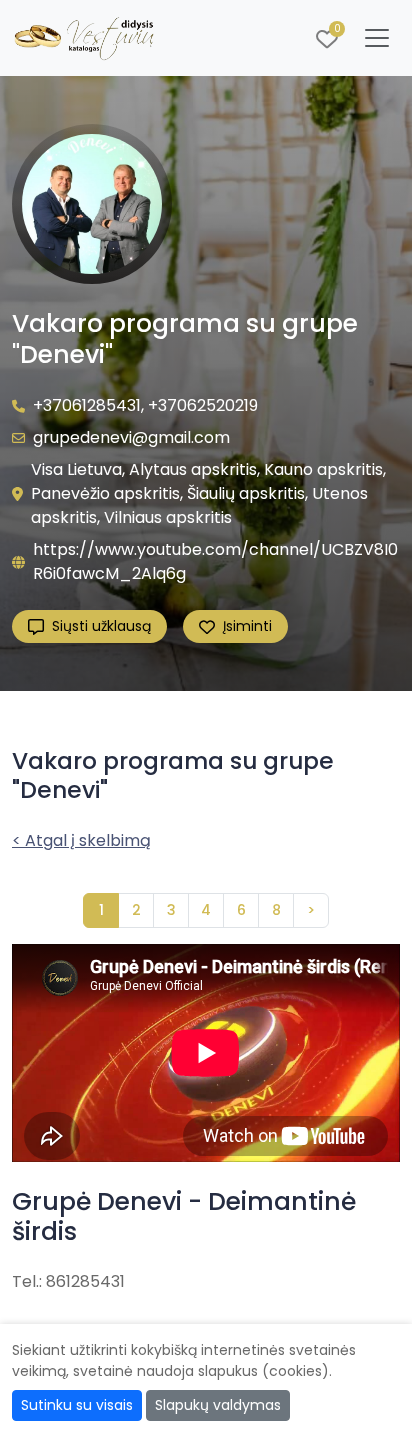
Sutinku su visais (77, 1405)
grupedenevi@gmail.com (131, 437)
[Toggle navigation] (377, 38)
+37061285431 (87, 405)
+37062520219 (203, 405)
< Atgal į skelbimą (81, 840)
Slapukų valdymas (218, 1405)
